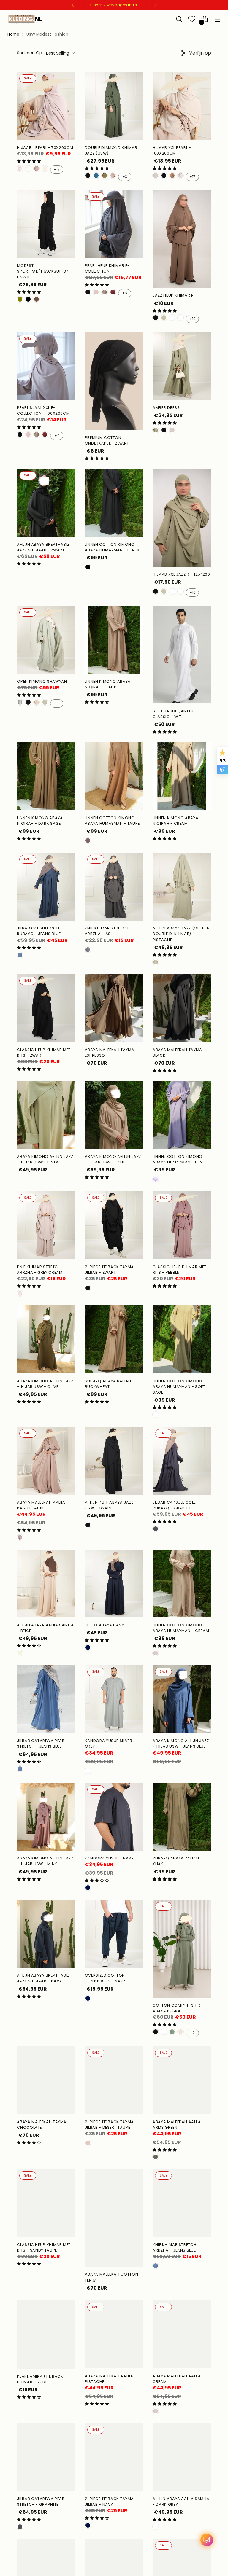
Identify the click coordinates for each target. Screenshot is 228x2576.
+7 (57, 436)
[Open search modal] (179, 19)
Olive (20, 299)
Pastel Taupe (20, 1537)
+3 (125, 177)
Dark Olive (104, 176)
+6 (125, 293)
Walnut (172, 318)
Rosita (20, 168)
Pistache (164, 318)
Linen (45, 168)
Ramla (180, 176)
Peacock (96, 176)
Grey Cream (20, 1293)
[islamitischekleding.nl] (25, 19)
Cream (156, 176)
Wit (180, 2032)
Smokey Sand (113, 176)
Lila (156, 1179)
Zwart (88, 176)
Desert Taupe (96, 292)
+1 (57, 703)
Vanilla (28, 168)
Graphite (156, 1529)
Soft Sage (156, 1415)
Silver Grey (88, 1771)
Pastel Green (20, 702)
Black (28, 299)
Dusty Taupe (37, 168)
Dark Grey (156, 2527)
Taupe (88, 840)
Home (13, 34)
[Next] (155, 5)
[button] (29, 161)
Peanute (172, 176)
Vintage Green (156, 430)
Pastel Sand (37, 702)
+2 (192, 2033)
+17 (57, 169)
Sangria (113, 292)
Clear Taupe (104, 292)
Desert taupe (88, 2143)
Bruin (37, 299)
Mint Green (164, 2032)
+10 (193, 319)
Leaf (172, 2032)
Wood (180, 318)
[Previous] (73, 5)
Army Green (156, 2157)
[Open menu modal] (217, 19)
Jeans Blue (20, 955)
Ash (88, 950)
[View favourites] (192, 19)
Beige (20, 1653)
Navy (88, 1647)
